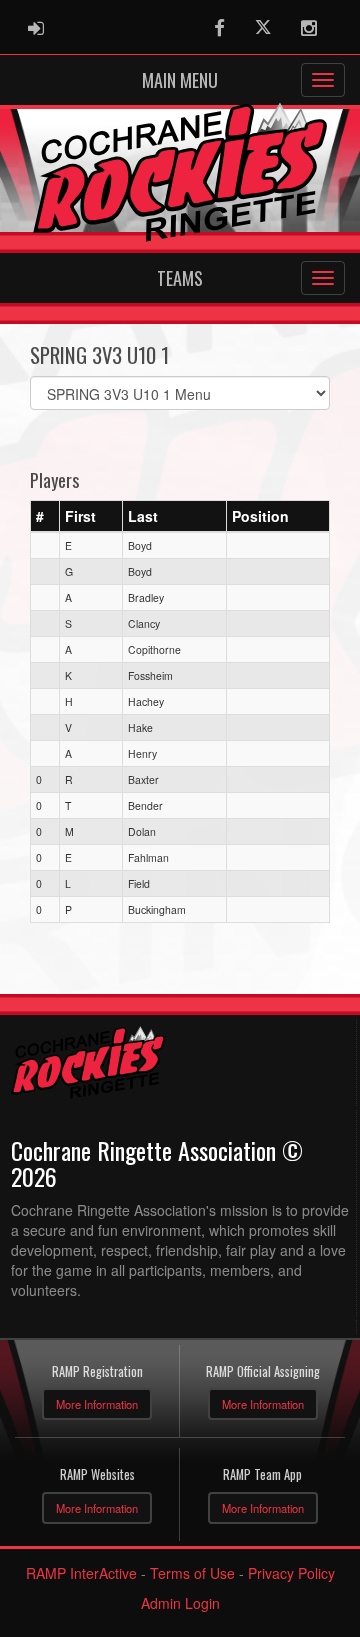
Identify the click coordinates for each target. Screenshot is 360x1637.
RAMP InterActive (81, 1573)
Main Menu (180, 80)
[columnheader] (45, 517)
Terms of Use (192, 1573)
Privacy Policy (291, 1573)
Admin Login (180, 1603)
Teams (180, 278)
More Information (97, 1404)
